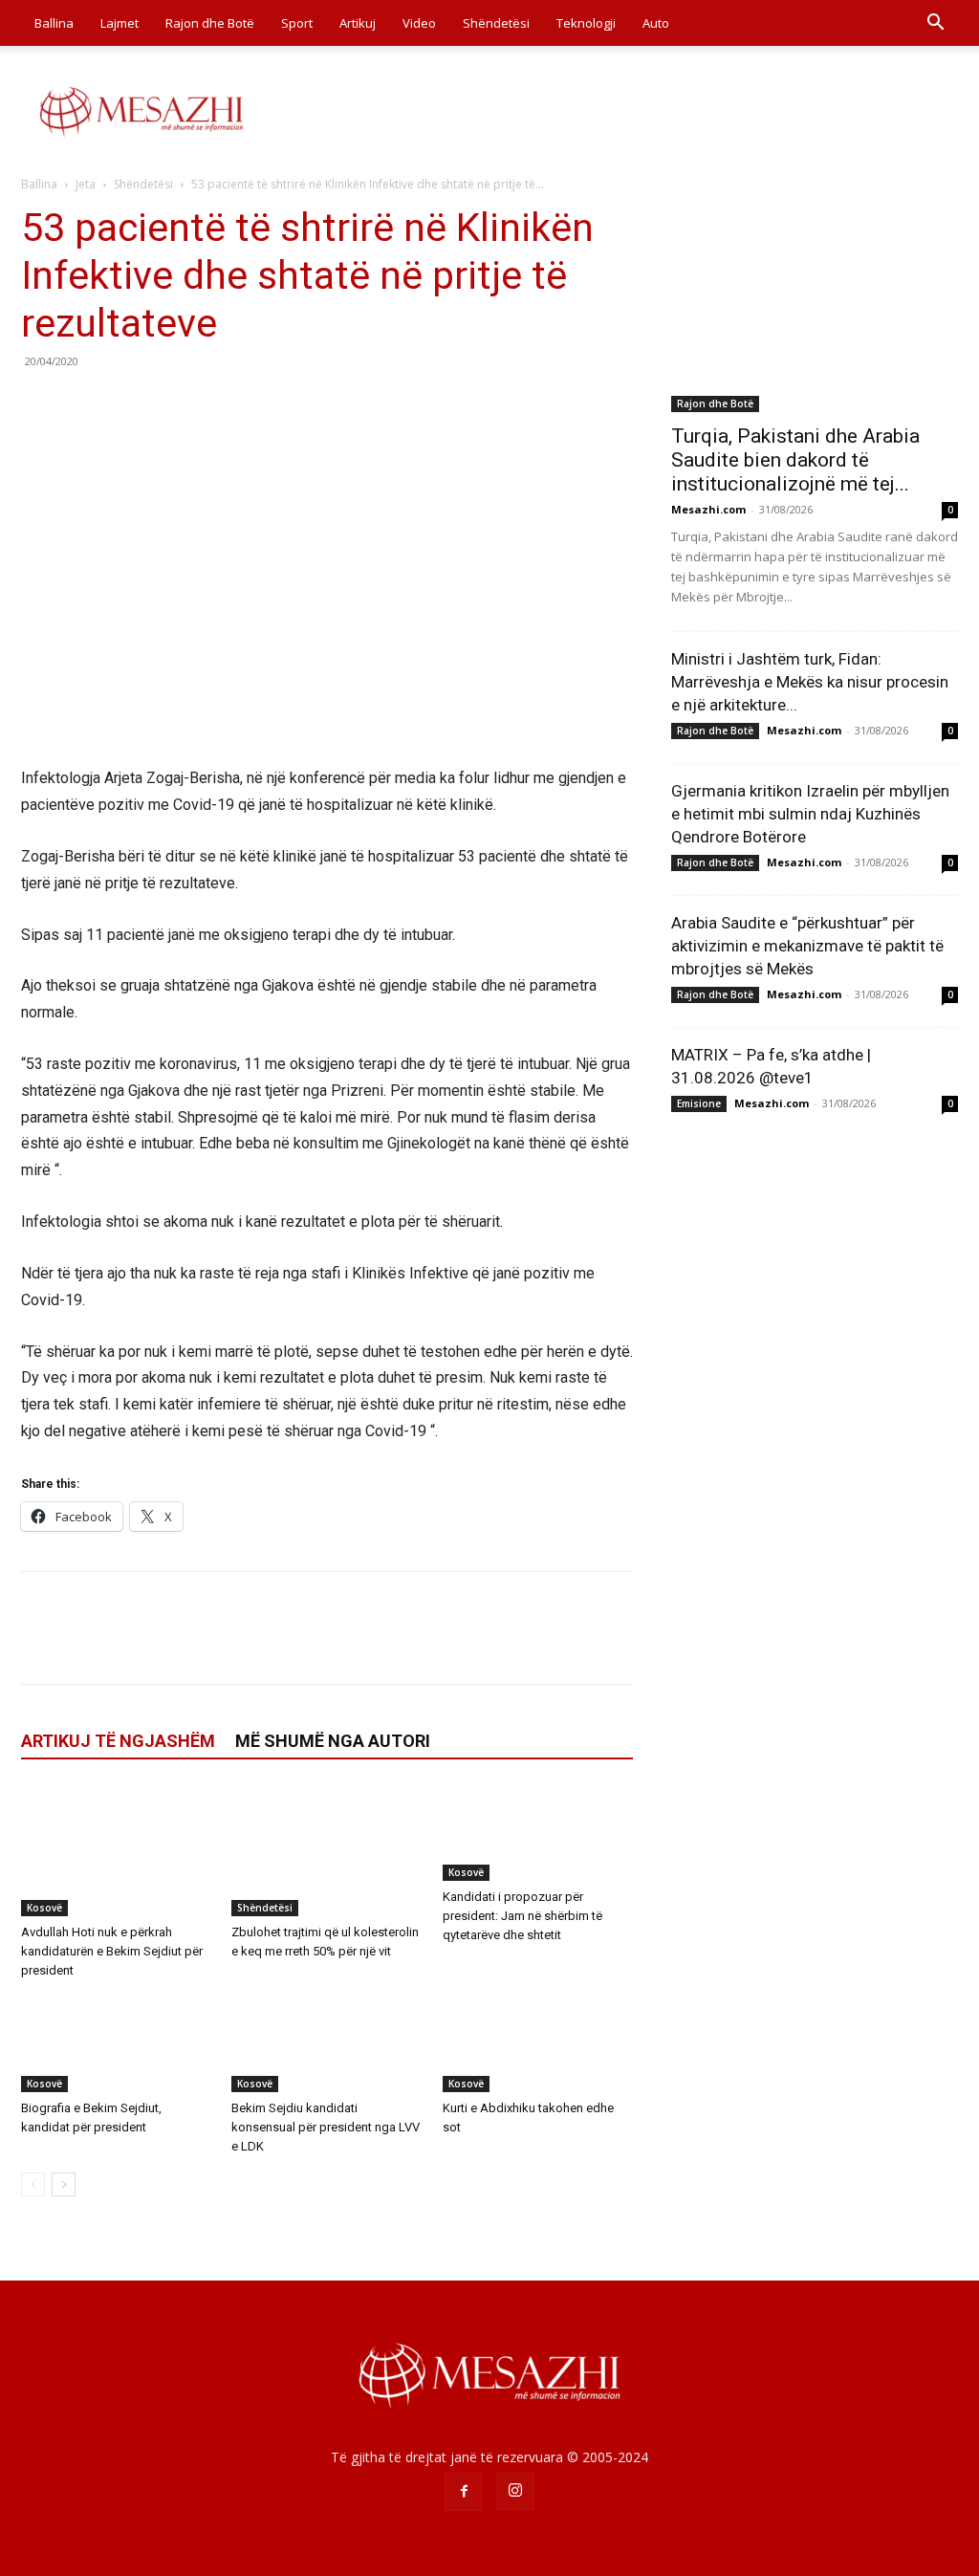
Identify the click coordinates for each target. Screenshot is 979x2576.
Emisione (699, 1103)
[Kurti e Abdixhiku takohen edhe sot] (538, 2044)
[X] (84, 404)
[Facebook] (40, 404)
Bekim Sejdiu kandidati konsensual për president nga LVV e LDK (326, 2127)
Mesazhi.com (708, 509)
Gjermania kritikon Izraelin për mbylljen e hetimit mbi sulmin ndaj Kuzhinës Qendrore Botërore (810, 814)
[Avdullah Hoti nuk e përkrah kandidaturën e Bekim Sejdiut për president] (116, 1851)
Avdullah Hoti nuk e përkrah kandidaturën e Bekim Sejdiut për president (112, 1951)
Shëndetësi (496, 23)
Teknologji (586, 23)
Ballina (54, 23)
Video (419, 23)
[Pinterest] (128, 404)
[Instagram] (515, 2491)
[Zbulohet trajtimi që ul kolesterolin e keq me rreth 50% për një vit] (326, 1851)
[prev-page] (33, 2184)
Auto (656, 23)
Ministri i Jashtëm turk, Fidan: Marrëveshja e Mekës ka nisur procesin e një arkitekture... (810, 682)
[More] (217, 404)
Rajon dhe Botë (210, 23)
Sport (297, 23)
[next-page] (64, 2184)
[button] (935, 24)
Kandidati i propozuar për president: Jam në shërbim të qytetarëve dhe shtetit (522, 1916)
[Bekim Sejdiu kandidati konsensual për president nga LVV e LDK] (326, 2044)
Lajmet (120, 23)
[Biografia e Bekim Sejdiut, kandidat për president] (116, 2044)
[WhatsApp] (172, 404)
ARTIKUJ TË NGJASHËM (118, 1741)
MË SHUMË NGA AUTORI (333, 1741)
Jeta (86, 184)
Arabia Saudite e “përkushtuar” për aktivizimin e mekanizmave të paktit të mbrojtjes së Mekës (807, 946)
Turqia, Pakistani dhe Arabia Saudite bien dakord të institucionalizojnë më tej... (795, 460)
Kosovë (44, 1908)
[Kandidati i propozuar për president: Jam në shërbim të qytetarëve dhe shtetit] (538, 1833)
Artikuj (358, 23)
